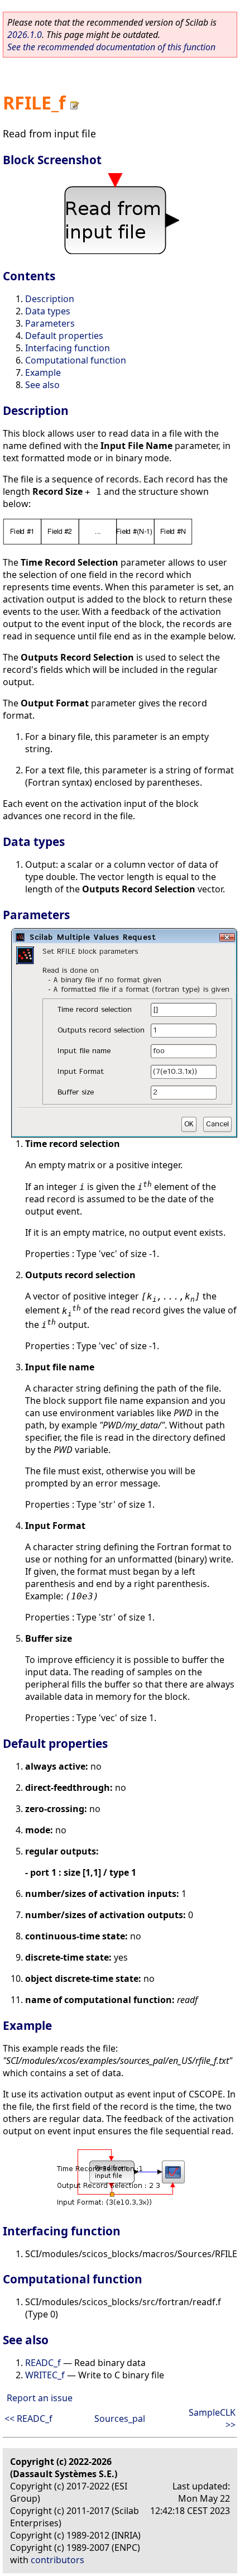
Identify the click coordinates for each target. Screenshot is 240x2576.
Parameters (50, 323)
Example (43, 372)
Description (50, 299)
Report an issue (40, 2398)
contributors (57, 2560)
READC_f (43, 2363)
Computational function (76, 360)
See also (42, 385)
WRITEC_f (45, 2375)
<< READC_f (28, 2419)
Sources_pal (120, 2419)
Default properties (64, 336)
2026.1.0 (25, 35)
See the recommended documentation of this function (111, 47)
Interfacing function (68, 348)
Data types (48, 311)
